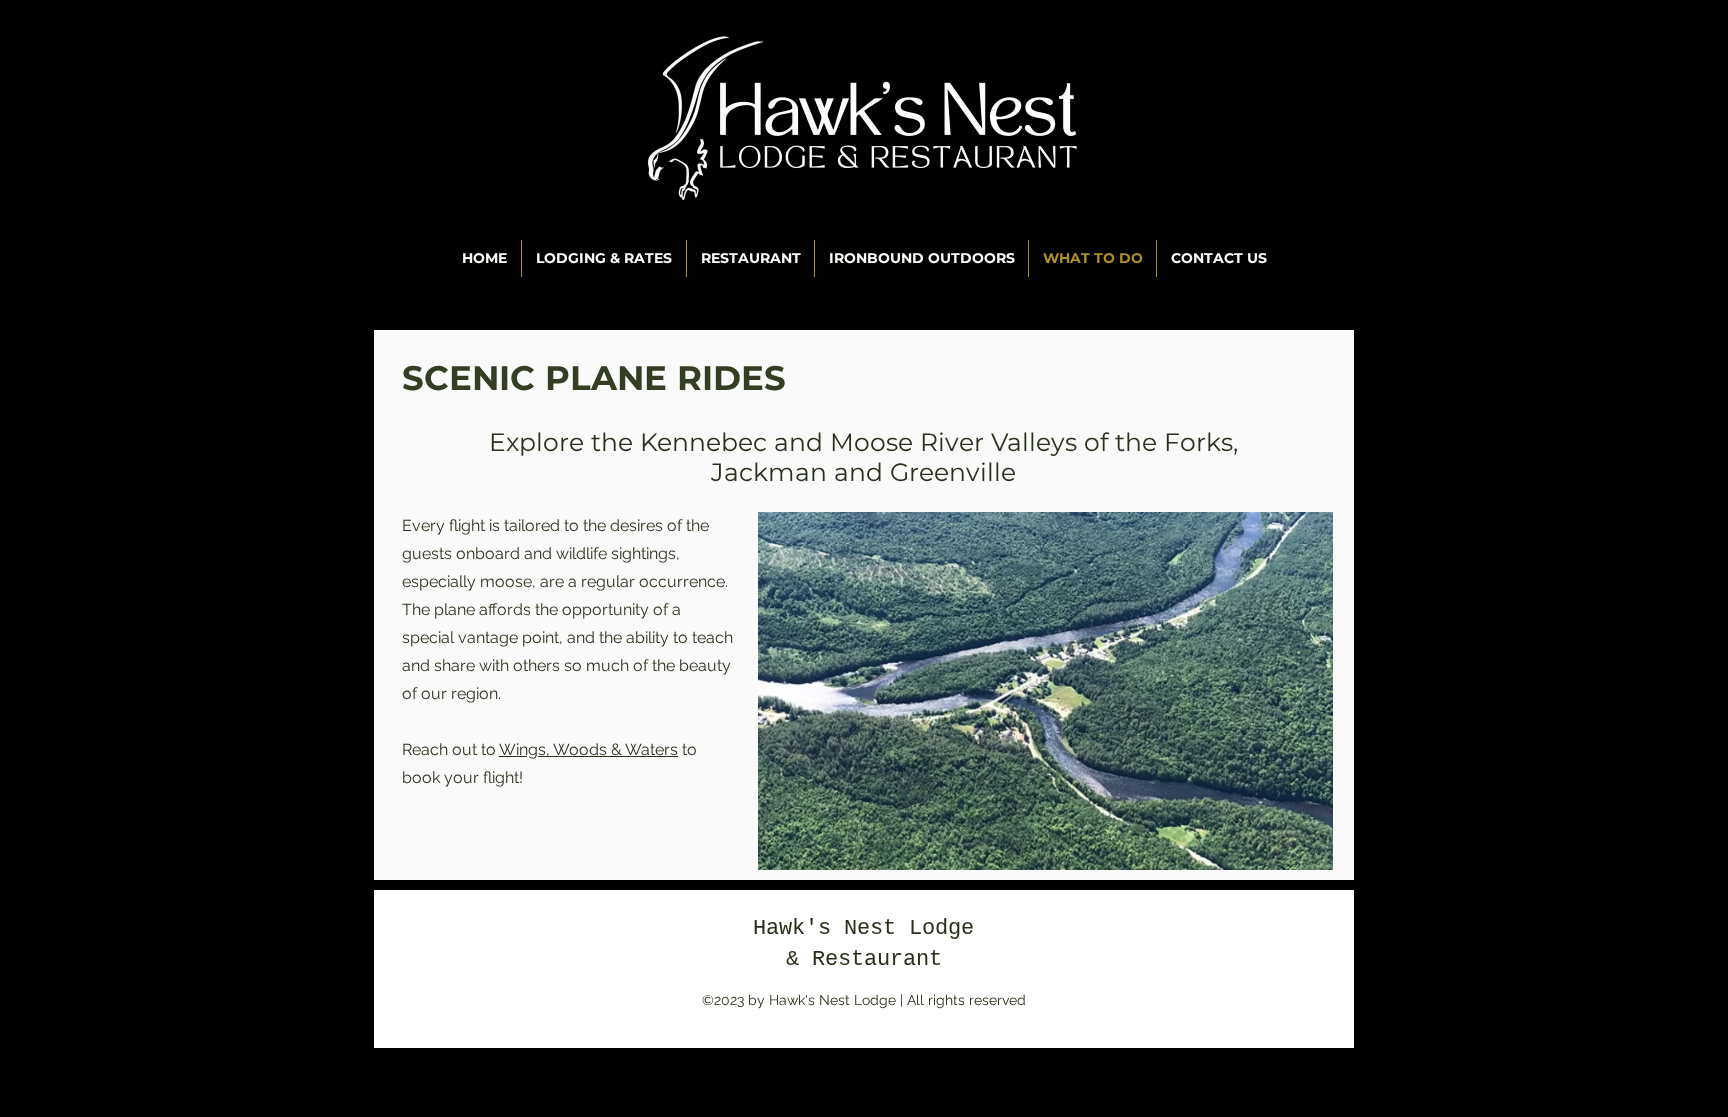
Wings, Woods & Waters (588, 749)
